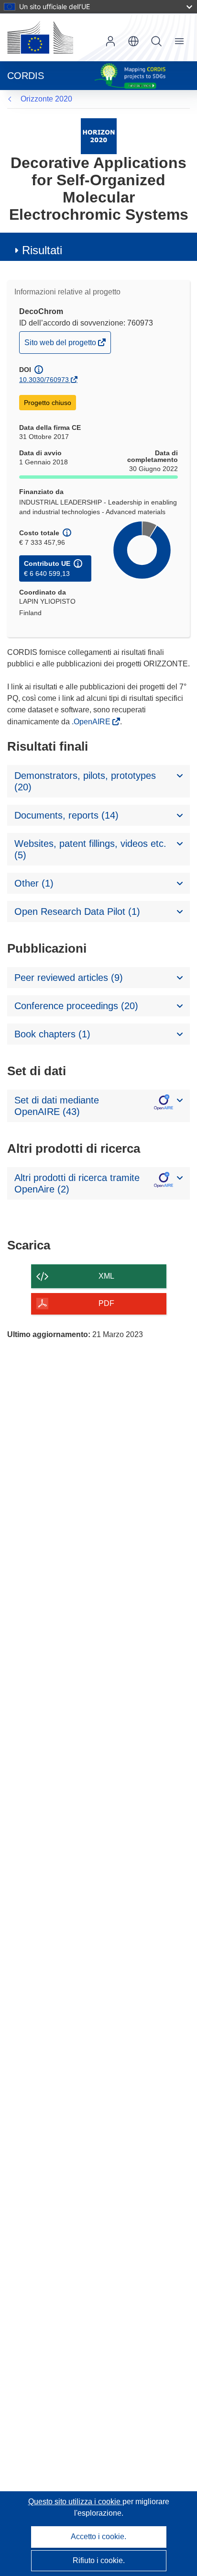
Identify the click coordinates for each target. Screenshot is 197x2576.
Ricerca (156, 41)
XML (106, 1276)
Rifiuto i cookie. (99, 2560)
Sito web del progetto (61, 346)
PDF (106, 1303)
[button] (133, 41)
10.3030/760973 (44, 380)
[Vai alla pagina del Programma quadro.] (99, 136)
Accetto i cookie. (98, 2537)
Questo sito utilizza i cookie (75, 2502)
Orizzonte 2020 (46, 99)
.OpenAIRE (92, 722)
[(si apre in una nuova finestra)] (40, 37)
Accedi (110, 41)
